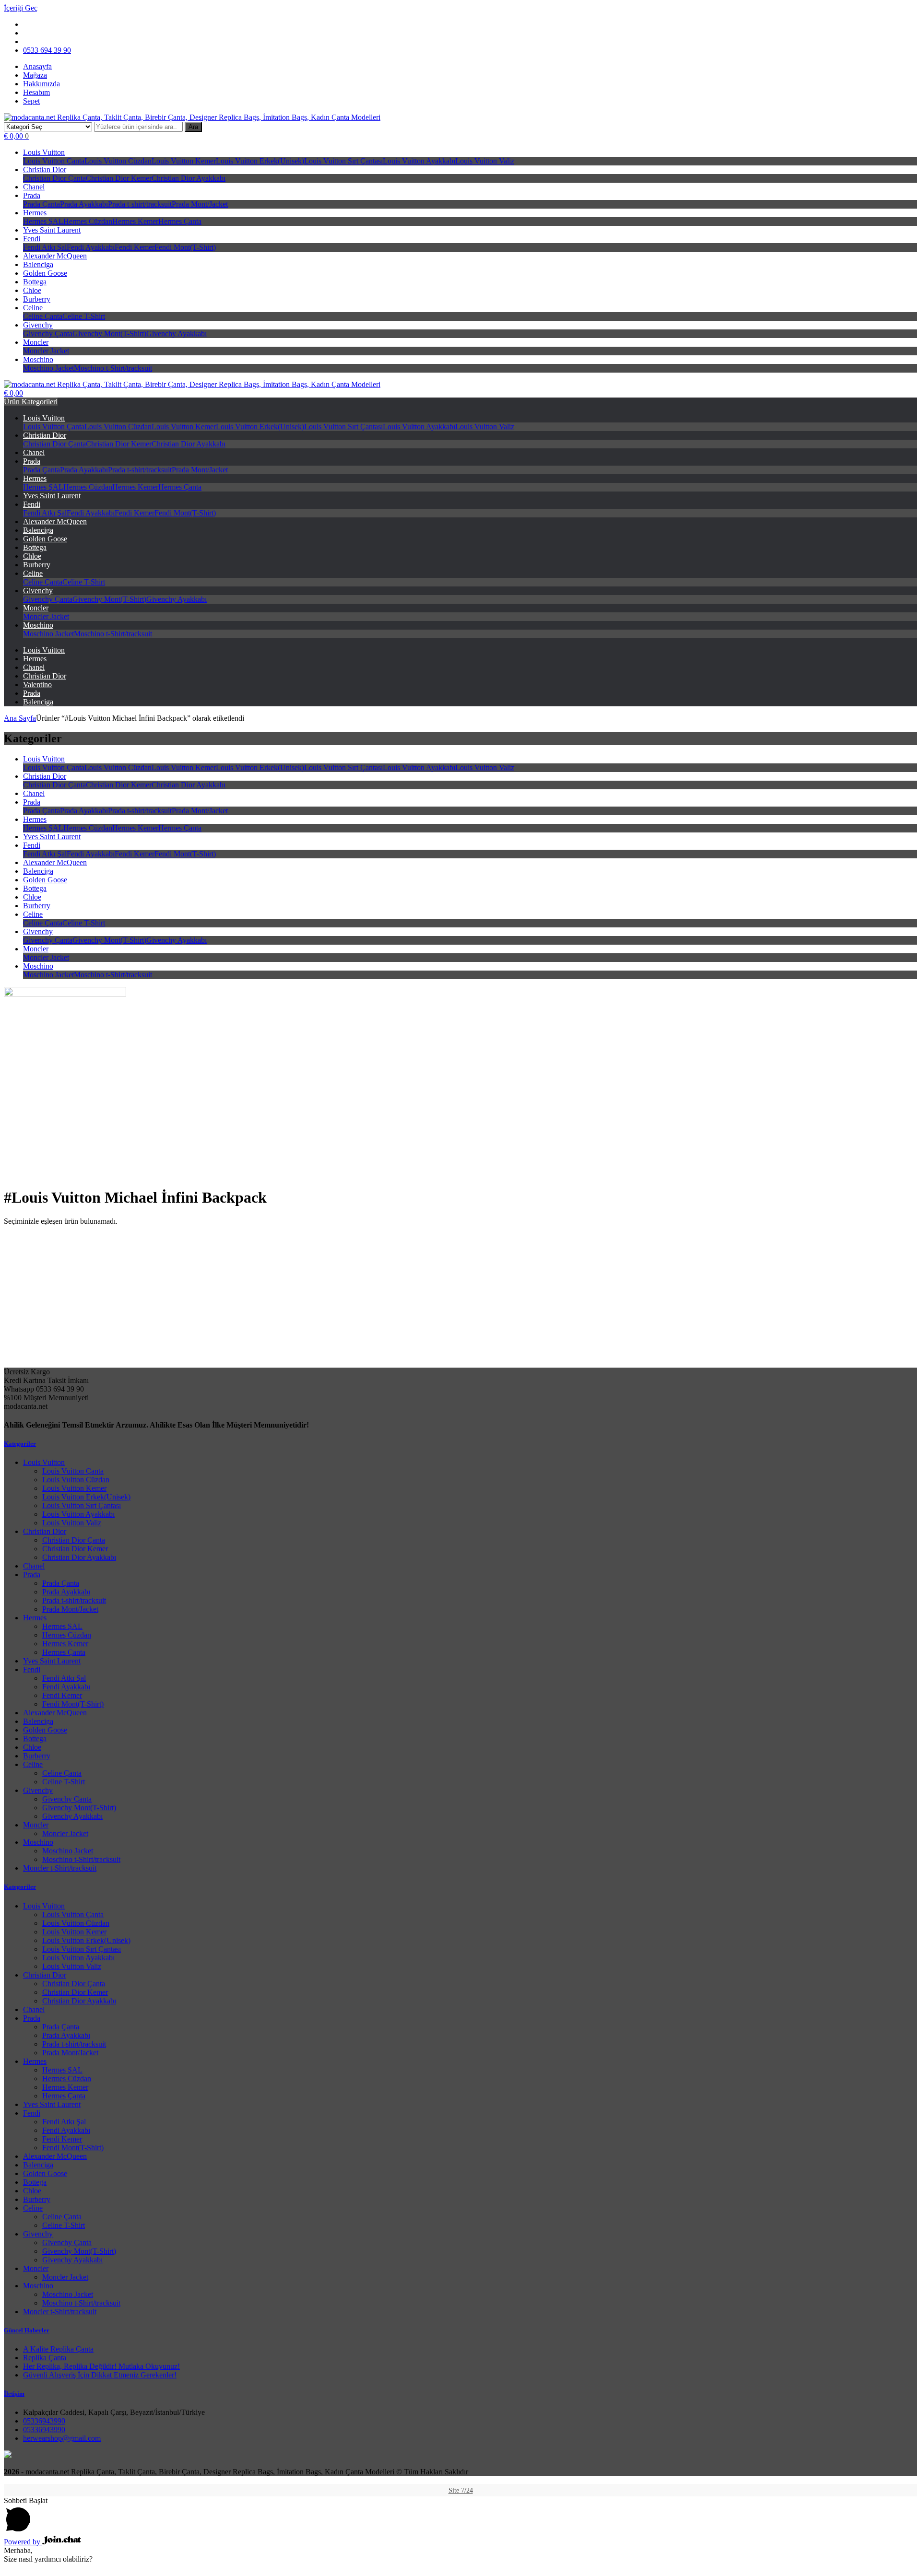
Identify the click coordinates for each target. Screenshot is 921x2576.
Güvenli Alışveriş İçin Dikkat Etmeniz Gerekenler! (100, 2375)
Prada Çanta (41, 204)
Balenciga (38, 264)
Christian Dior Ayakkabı (189, 178)
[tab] (460, 1444)
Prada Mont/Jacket (200, 204)
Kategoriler (20, 1444)
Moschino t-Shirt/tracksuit (113, 368)
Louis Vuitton (44, 152)
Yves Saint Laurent (52, 230)
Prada (32, 195)
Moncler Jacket (46, 351)
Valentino (37, 685)
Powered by (23, 2542)
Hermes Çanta (180, 221)
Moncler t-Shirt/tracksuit (60, 1868)
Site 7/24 (461, 2490)
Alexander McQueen (55, 256)
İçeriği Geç (21, 8)
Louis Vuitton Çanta (54, 161)
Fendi (32, 239)
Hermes (35, 213)
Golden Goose (45, 273)
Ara (193, 127)
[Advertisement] (460, 1300)
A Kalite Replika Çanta (58, 2349)
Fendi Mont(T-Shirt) (185, 247)
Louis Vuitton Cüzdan (118, 161)
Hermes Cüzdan (88, 221)
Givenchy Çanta (48, 334)
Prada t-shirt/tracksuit (140, 204)
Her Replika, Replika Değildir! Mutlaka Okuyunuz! (101, 2366)
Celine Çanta (43, 316)
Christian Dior (45, 170)
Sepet (31, 101)
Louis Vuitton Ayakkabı (419, 161)
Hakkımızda (41, 84)
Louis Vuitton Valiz (485, 161)
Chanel (34, 187)
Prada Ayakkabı (84, 204)
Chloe (32, 290)
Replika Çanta (45, 2358)
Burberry (37, 299)
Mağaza (35, 75)
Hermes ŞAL (43, 221)
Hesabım (36, 92)
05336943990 (44, 2421)
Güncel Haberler (27, 2330)
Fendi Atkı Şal (45, 247)
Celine (33, 308)
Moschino (38, 359)
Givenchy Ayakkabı (177, 334)
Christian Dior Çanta (54, 178)
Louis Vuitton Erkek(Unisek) (260, 161)
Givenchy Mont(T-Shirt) (109, 334)
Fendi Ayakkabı (91, 247)
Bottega (35, 282)
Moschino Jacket (48, 368)
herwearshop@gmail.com (62, 2438)
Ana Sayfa (20, 718)
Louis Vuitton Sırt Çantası (343, 161)
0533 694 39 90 (47, 50)
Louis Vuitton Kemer (184, 161)
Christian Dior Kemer (119, 178)
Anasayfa (37, 66)
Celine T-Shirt (84, 316)
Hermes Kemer (135, 221)
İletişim (14, 2394)
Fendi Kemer (135, 247)
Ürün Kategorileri (31, 402)
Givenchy (38, 325)
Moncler (36, 342)
